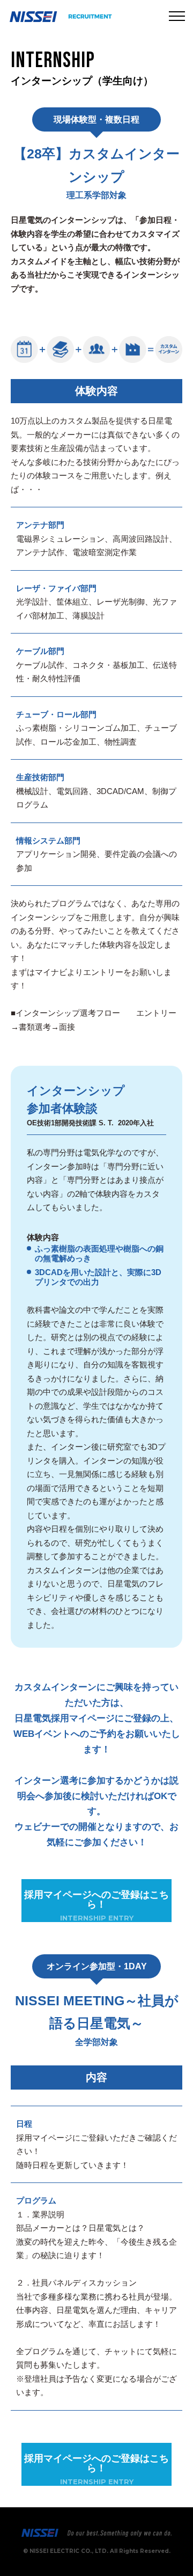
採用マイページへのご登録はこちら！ (96, 1906)
